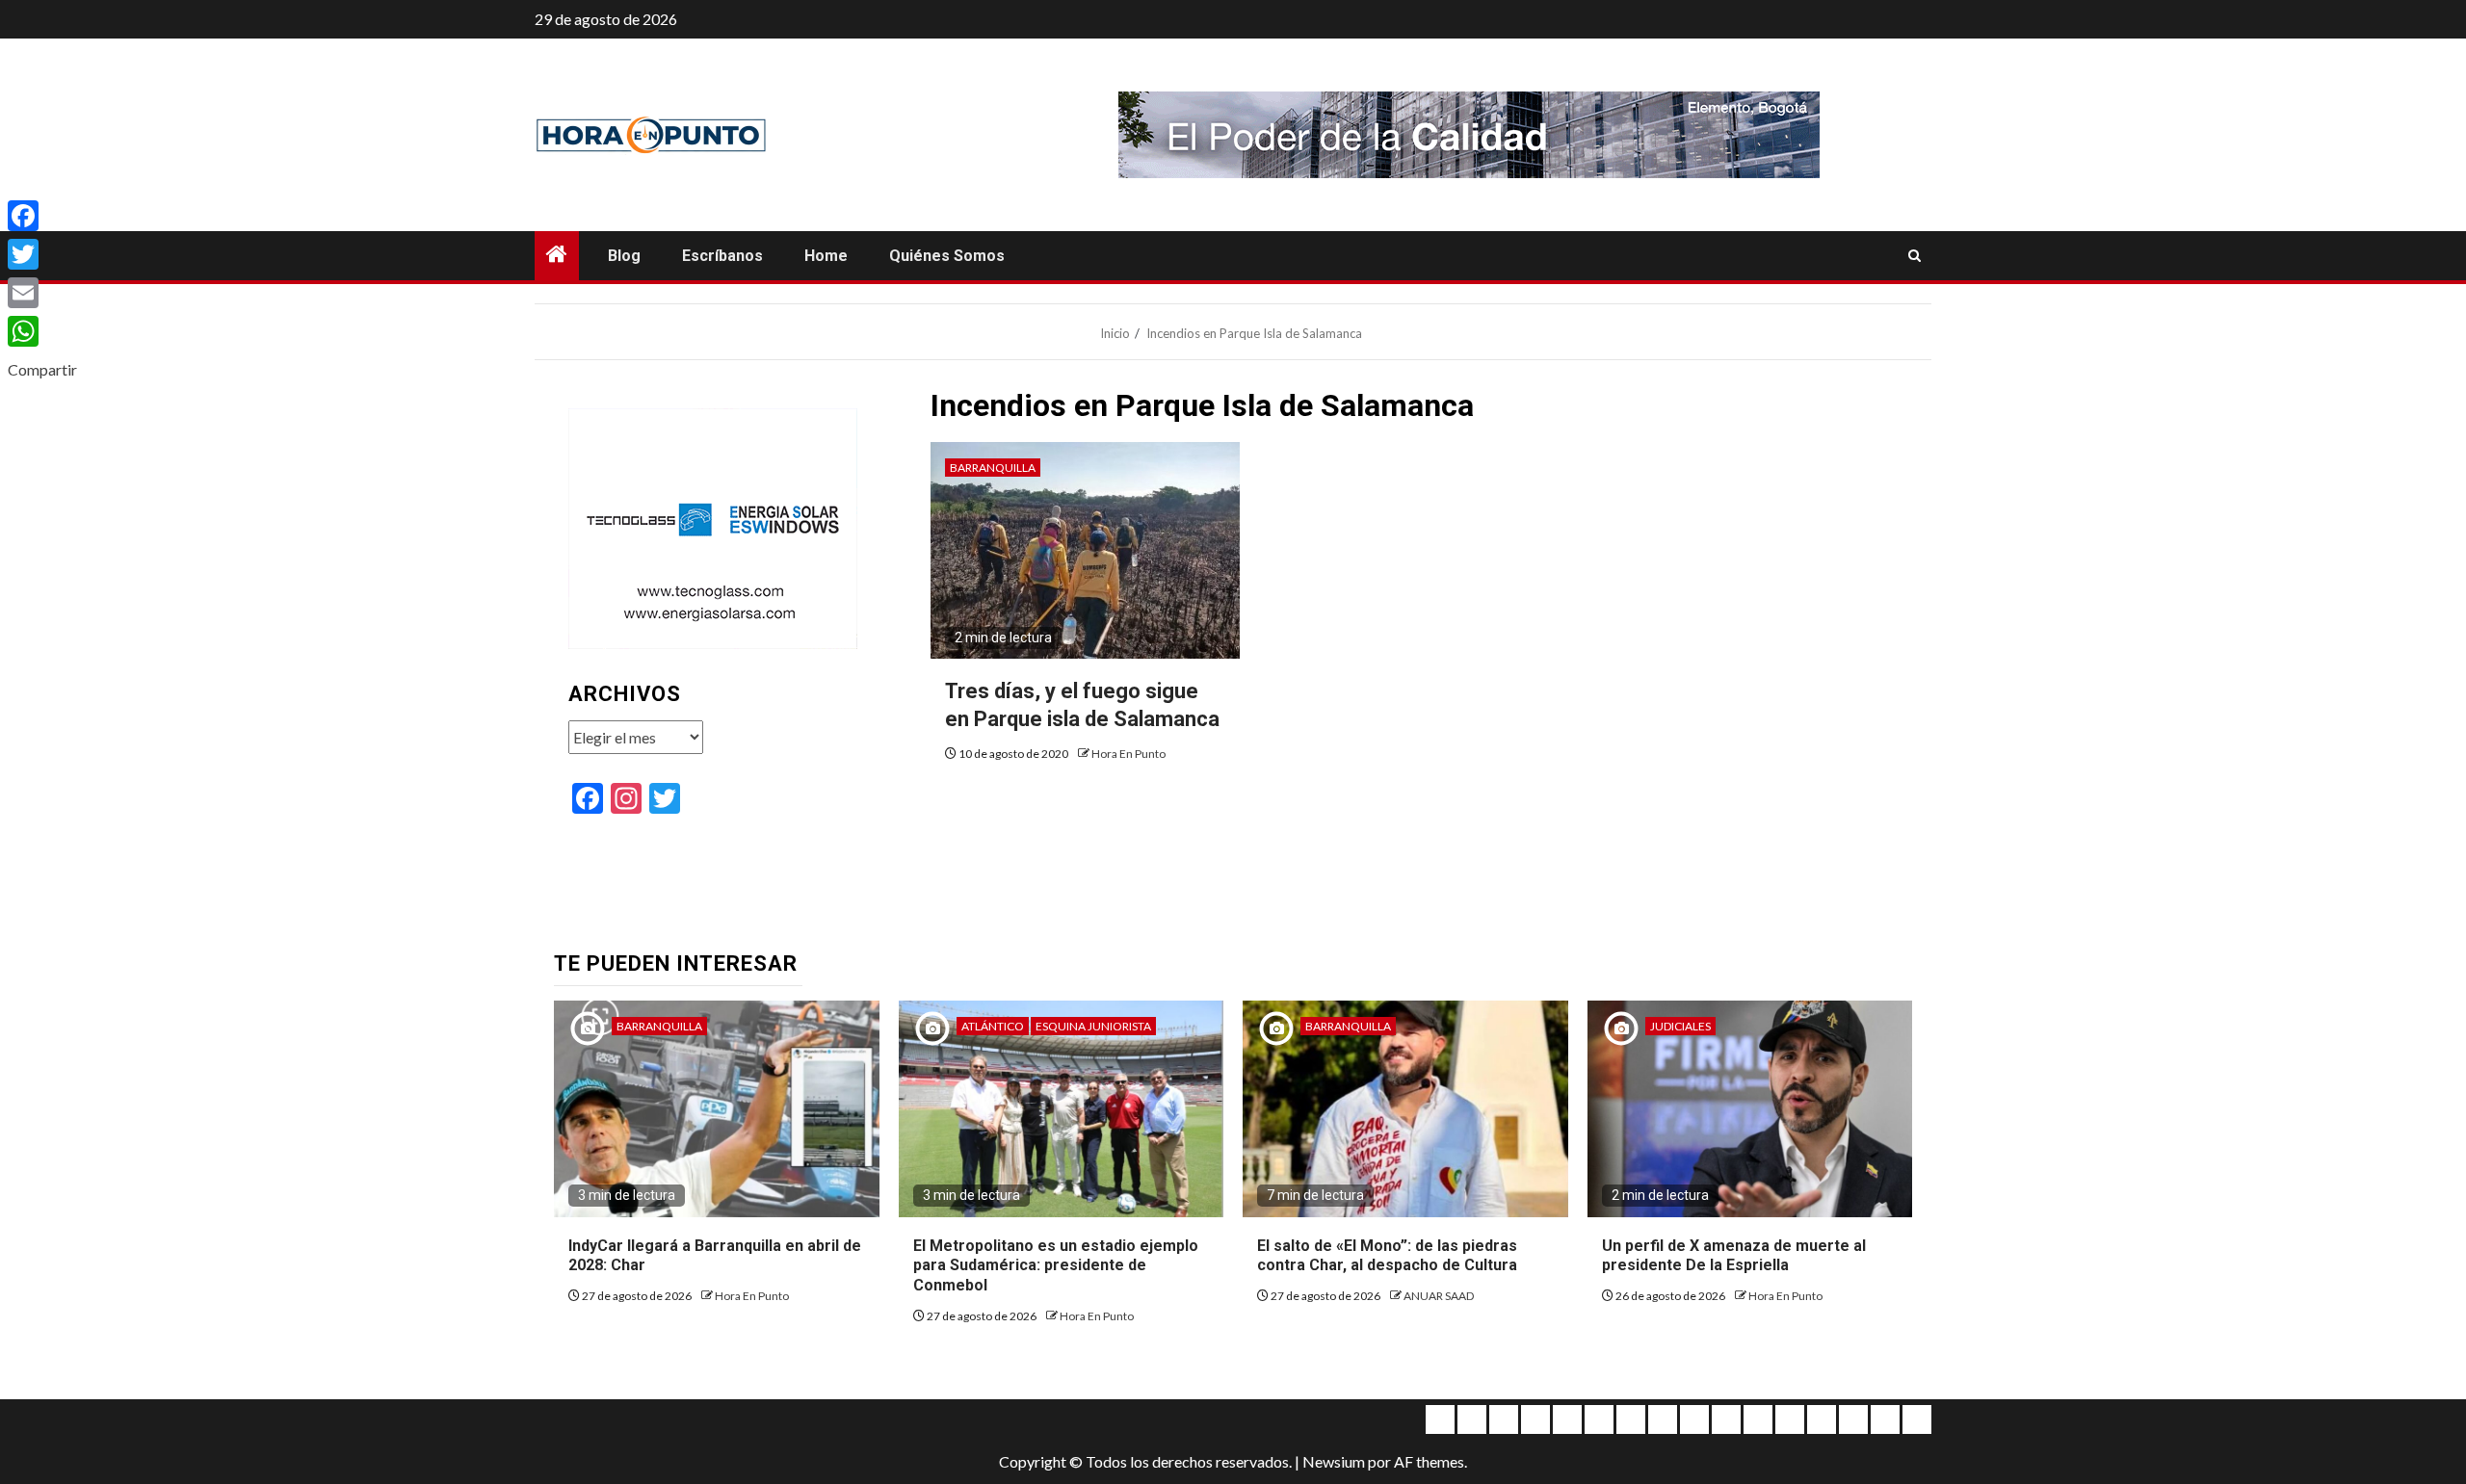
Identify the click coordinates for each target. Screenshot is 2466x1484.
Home (826, 256)
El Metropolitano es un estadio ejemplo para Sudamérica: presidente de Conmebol (1056, 1266)
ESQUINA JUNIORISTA (1093, 1026)
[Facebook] (42, 216)
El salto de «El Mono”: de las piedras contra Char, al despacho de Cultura (1387, 1256)
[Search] (1915, 256)
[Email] (42, 293)
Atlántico (993, 1026)
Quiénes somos (947, 256)
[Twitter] (42, 254)
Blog (624, 256)
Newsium (1334, 1461)
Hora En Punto (1128, 754)
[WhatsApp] (42, 331)
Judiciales (1680, 1026)
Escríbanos (722, 256)
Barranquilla (993, 468)
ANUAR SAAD (1439, 1296)
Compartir (42, 369)
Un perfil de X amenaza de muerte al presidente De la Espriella (1734, 1256)
